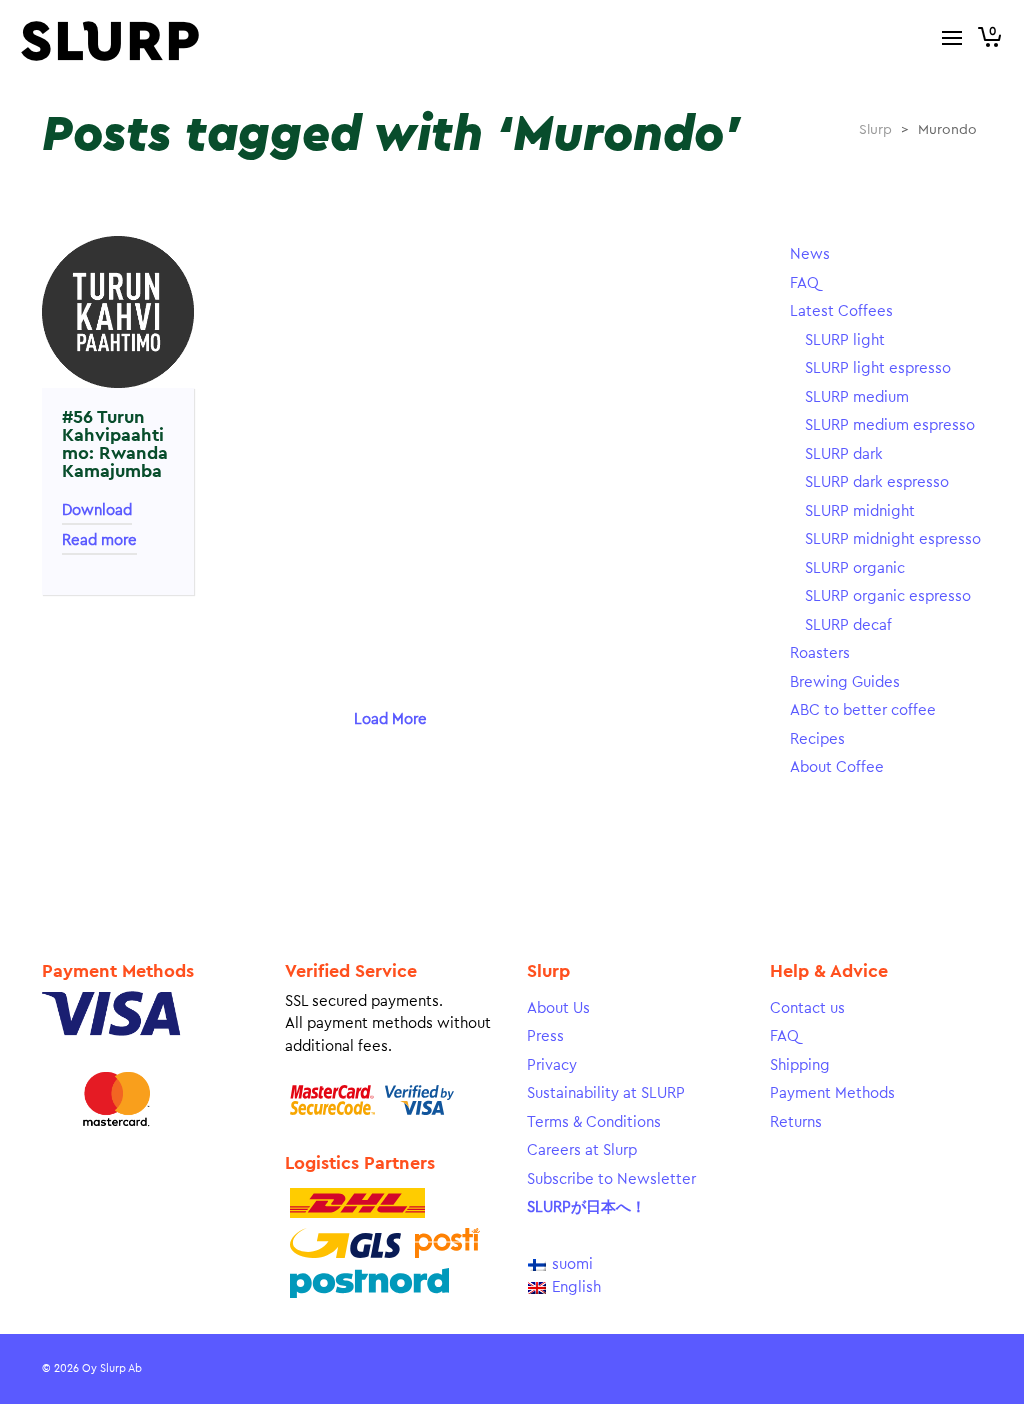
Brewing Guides (845, 682)
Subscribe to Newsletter (611, 1179)
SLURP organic (855, 568)
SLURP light (845, 340)
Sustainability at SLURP (606, 1093)
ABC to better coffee (863, 710)
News (810, 254)
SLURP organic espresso (888, 596)
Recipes (817, 739)
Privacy (552, 1065)
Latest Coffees (841, 311)
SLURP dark (844, 454)
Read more (99, 540)
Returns (796, 1122)
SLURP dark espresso (877, 482)
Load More (390, 719)
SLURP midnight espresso (893, 539)
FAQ (804, 283)
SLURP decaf (848, 625)
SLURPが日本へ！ (586, 1207)
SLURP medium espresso (890, 425)
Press (545, 1036)
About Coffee (837, 767)
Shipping (800, 1065)
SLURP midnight (860, 511)
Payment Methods (832, 1093)
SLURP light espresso (878, 368)
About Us (558, 1008)
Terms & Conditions (594, 1122)
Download (97, 510)
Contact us (807, 1008)
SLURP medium (857, 397)
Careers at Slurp (582, 1150)
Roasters (820, 653)
